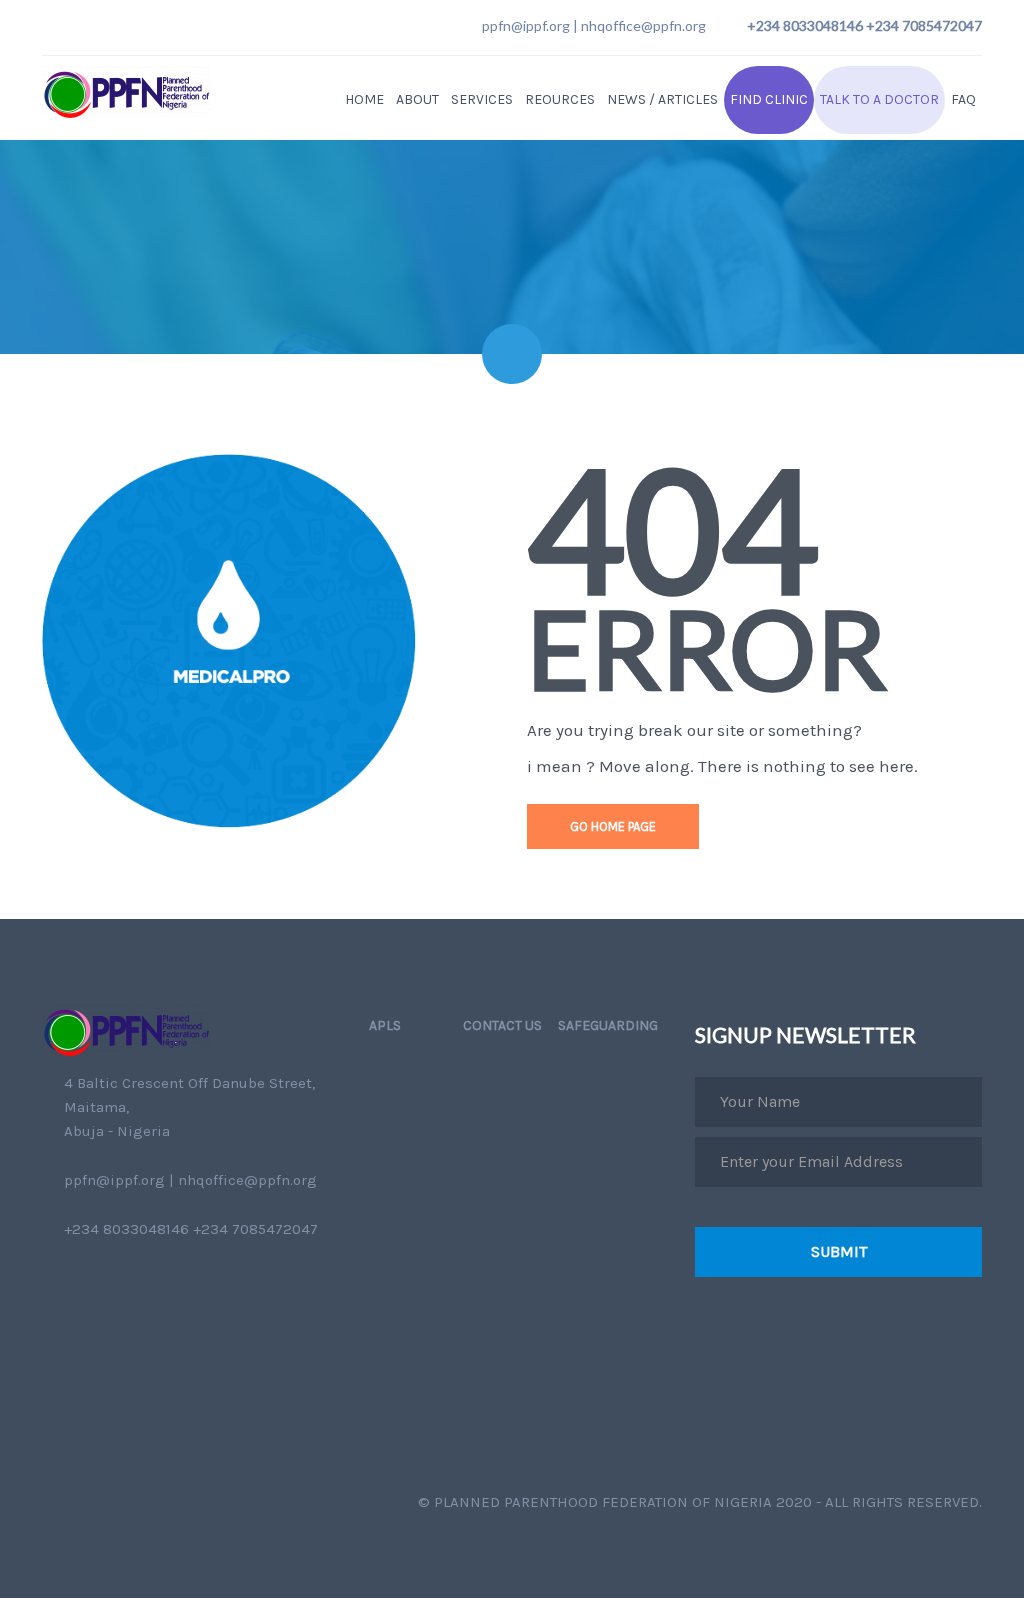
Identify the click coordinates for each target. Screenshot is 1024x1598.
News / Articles (662, 99)
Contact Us (502, 1025)
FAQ (963, 99)
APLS (385, 1025)
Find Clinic (769, 99)
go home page (613, 826)
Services (482, 99)
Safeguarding (608, 1025)
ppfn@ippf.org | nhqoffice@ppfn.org (594, 25)
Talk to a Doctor (879, 99)
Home (364, 99)
